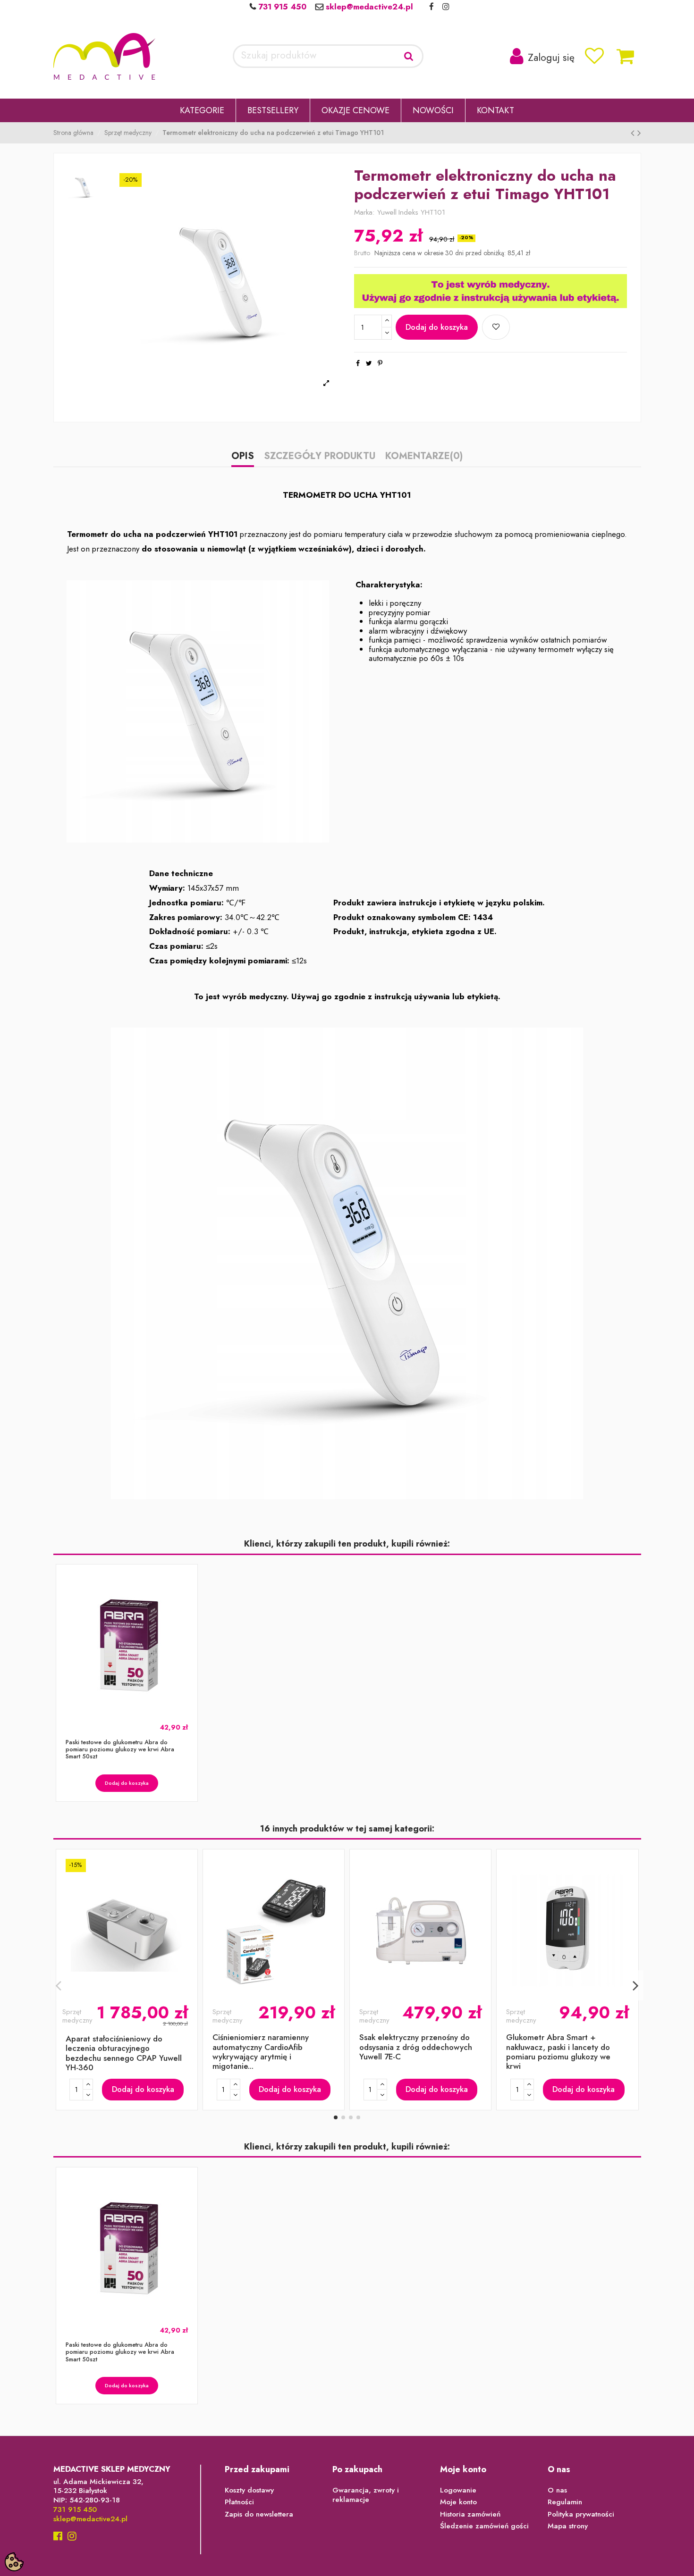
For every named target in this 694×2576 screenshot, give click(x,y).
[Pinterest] (380, 363)
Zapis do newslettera (259, 2515)
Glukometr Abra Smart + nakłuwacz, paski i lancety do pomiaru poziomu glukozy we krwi (558, 2052)
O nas (557, 2491)
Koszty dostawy (249, 2491)
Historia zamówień (470, 2515)
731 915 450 (281, 7)
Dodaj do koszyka (437, 327)
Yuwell (387, 212)
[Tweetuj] (369, 363)
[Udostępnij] (358, 363)
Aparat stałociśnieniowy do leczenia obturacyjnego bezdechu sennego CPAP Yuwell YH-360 (124, 2053)
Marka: (364, 213)
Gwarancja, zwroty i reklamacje (366, 2495)
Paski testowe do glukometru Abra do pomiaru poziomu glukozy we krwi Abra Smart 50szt (120, 1749)
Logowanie (458, 2491)
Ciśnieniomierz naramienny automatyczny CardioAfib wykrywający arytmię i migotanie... (261, 2052)
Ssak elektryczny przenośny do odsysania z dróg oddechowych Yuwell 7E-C (416, 2047)
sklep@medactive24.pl (368, 7)
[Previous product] (634, 133)
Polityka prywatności (581, 2515)
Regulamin (565, 2502)
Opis (243, 457)
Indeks (408, 213)
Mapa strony (568, 2526)
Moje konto (458, 2502)
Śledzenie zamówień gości (484, 2526)
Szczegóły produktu (320, 457)
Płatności (239, 2502)
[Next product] (639, 133)
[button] (202, 110)
